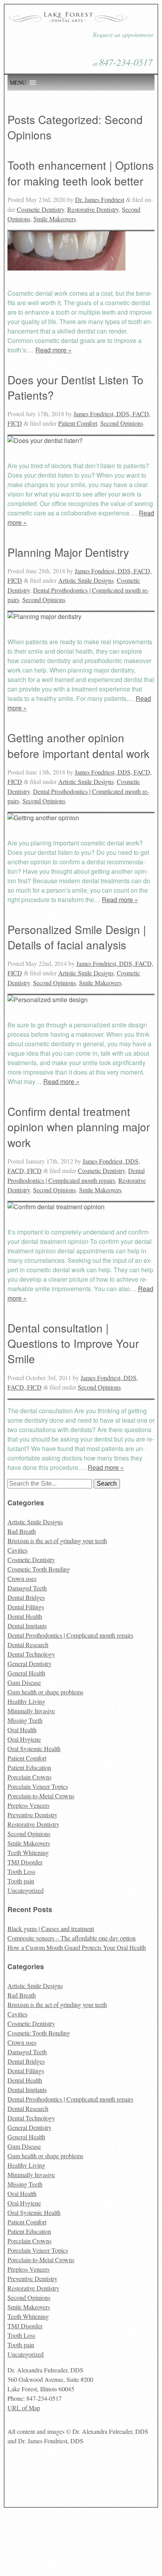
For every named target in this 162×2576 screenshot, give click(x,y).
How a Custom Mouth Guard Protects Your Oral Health (77, 1947)
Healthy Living (26, 1701)
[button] (18, 83)
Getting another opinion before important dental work (78, 745)
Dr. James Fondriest (100, 199)
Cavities (17, 1550)
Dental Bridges (26, 1597)
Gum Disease (24, 1682)
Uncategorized (26, 1890)
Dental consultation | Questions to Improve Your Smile (73, 1343)
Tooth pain (21, 1881)
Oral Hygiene (24, 1739)
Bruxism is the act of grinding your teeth (57, 1541)
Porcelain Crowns (29, 1777)
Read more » (53, 350)
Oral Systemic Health (34, 1749)
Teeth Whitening (28, 1852)
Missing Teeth (25, 1720)
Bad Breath (22, 1531)
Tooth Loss (21, 1871)
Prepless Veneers (29, 1805)
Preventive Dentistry (32, 1815)
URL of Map (24, 2408)
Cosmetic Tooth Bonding (39, 1569)
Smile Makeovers (55, 219)
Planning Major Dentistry (68, 552)
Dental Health (25, 1616)
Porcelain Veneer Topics (38, 1786)
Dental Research (28, 1645)
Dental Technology (31, 1654)
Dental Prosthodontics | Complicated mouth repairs (70, 1635)
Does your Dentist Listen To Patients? (75, 387)
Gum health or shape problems (45, 1692)
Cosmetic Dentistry (40, 209)
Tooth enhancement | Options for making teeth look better (81, 173)
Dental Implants (27, 1626)
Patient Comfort (78, 423)
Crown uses (22, 1578)
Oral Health (22, 1730)
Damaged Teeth (27, 1588)
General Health (26, 1673)
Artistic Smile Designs (86, 580)
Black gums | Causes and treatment (51, 1928)
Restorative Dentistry (93, 209)
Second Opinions (122, 423)
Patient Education (29, 1767)
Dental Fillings (26, 1607)
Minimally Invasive (31, 1711)
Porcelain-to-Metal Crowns (41, 1796)
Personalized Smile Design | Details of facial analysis (77, 937)
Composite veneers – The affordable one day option (72, 1938)
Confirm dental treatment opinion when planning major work (79, 1127)
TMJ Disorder (25, 1862)
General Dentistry (29, 1663)
